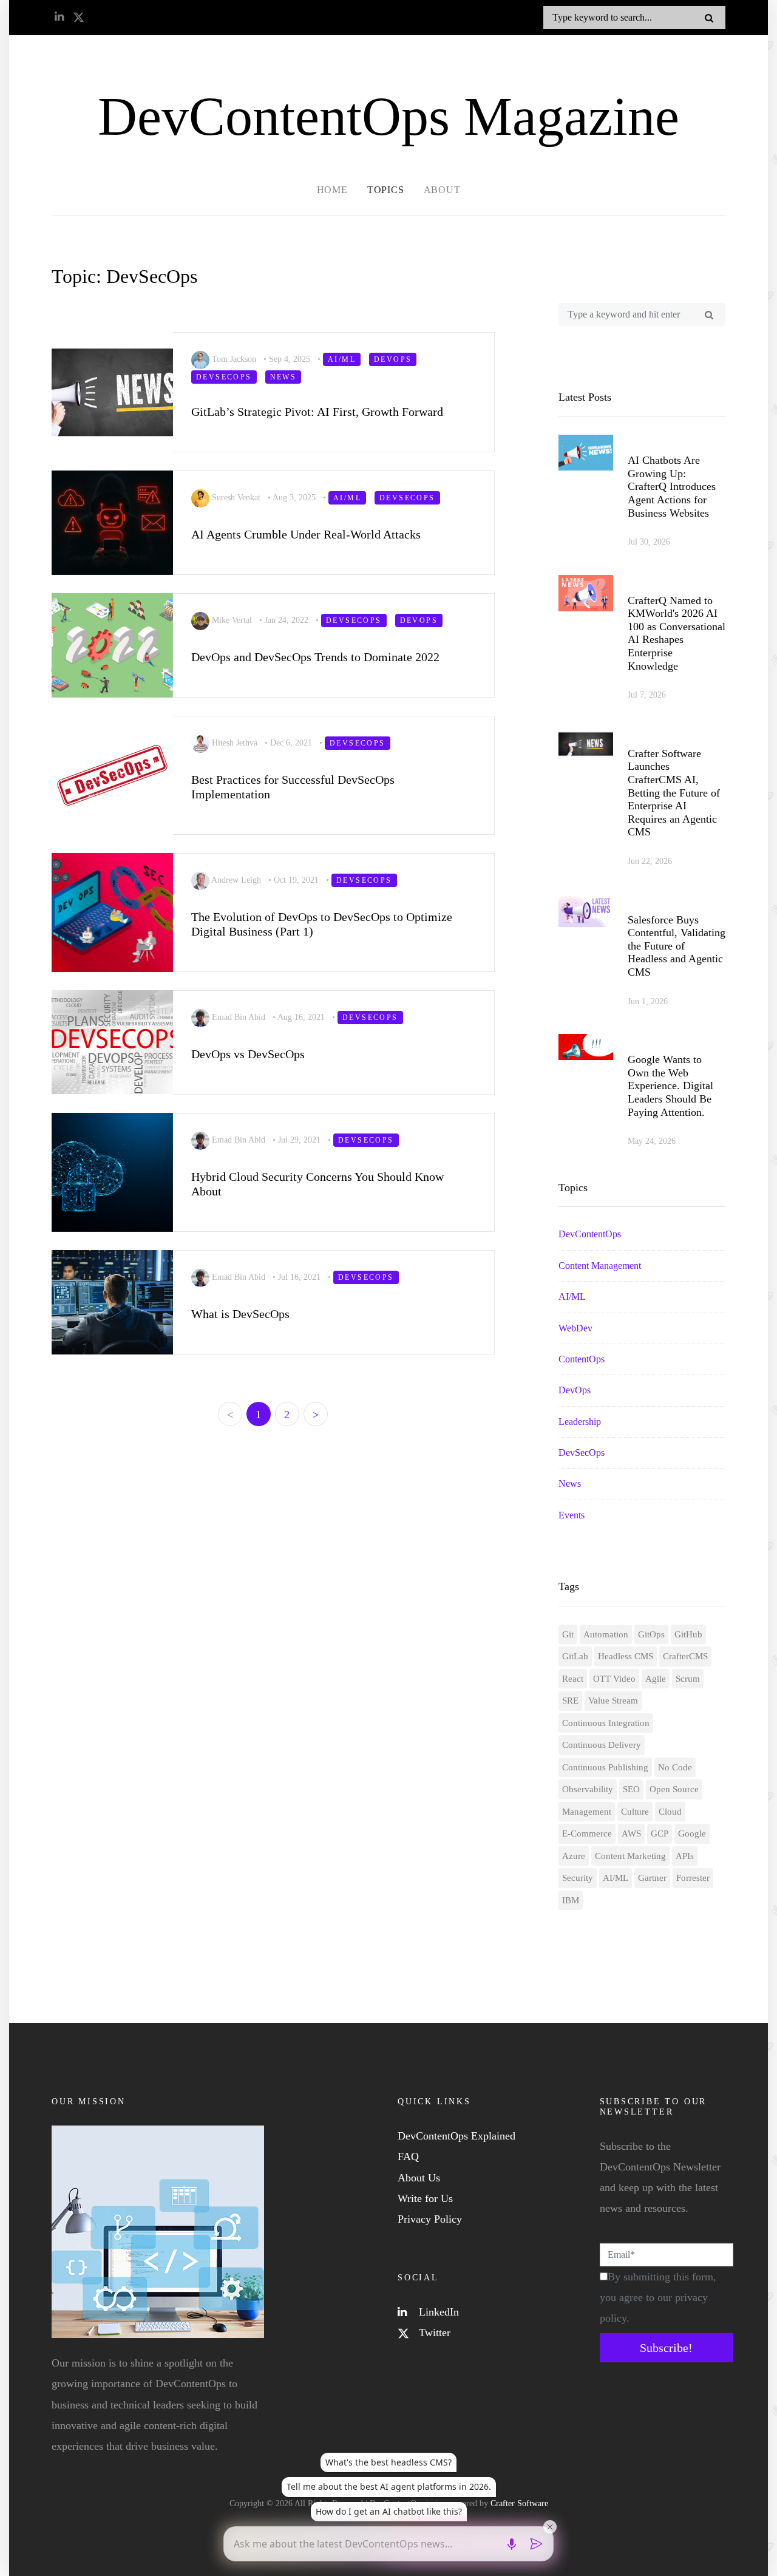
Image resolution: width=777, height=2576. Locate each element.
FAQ (408, 2156)
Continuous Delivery (602, 1745)
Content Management (600, 1266)
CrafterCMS (685, 1656)
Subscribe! (666, 2348)
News (570, 1483)
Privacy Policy (430, 2219)
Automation (606, 1634)
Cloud (670, 1812)
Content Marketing (630, 1856)
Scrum (688, 1679)
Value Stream (613, 1701)
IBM (571, 1900)
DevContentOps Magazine (388, 116)
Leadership (580, 1422)
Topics (386, 190)
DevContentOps (590, 1234)
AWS (631, 1833)
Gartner (652, 1878)
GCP (660, 1833)
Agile (656, 1679)
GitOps (651, 1634)
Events (572, 1515)
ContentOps (582, 1359)
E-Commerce (587, 1833)
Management (587, 1812)
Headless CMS (626, 1656)
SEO (631, 1789)
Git (568, 1634)
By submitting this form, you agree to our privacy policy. (658, 2297)
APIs (685, 1856)
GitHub (688, 1634)
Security (578, 1878)
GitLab (575, 1656)
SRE (570, 1701)
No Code (675, 1767)
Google (692, 1833)
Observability (588, 1789)
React (573, 1679)
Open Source (674, 1789)
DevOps (575, 1390)
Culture (635, 1812)
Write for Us (425, 2198)
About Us (419, 2178)
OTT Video (614, 1679)
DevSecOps (582, 1453)
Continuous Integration (606, 1723)
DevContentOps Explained (456, 2136)
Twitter (433, 2333)
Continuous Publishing (605, 1767)
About (442, 190)
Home (332, 190)
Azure (574, 1856)
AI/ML (572, 1296)
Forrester (693, 1878)
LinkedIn (437, 2312)
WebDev (575, 1328)
